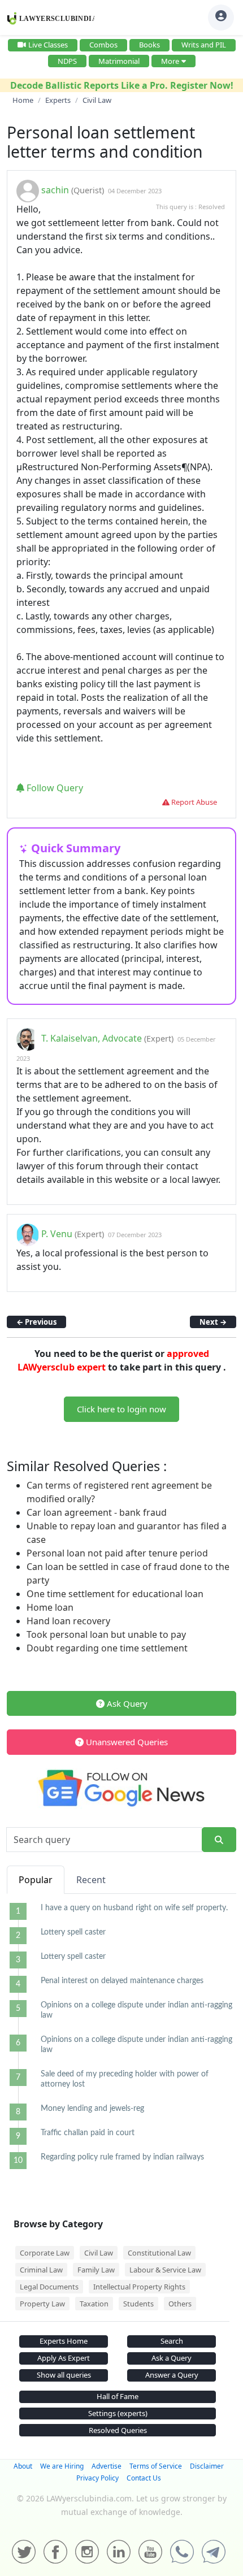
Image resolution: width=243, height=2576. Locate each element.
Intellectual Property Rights (139, 2287)
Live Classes (48, 45)
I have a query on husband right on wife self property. (134, 1908)
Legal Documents (49, 2287)
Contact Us (144, 2478)
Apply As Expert (64, 2358)
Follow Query (54, 788)
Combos (103, 45)
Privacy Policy (97, 2478)
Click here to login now (121, 1409)
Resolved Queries (118, 2430)
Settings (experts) (118, 2413)
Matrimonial (119, 61)
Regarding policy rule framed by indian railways (122, 2157)
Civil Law (99, 2253)
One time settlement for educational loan (115, 1594)
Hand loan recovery (68, 1621)
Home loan (50, 1607)
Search (172, 2341)
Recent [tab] (91, 1880)
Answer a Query (172, 2375)
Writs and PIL (204, 45)
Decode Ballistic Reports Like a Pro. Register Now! (122, 85)
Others (180, 2304)
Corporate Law (45, 2253)
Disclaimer (207, 2466)
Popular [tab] (36, 1880)
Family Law (96, 2270)
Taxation (94, 2304)
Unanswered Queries (126, 1742)
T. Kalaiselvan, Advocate (92, 1038)
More (170, 61)
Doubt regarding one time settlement (107, 1648)
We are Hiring (62, 2466)
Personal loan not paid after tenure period (117, 1553)
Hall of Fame (118, 2396)
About (23, 2466)
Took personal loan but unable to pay (106, 1634)
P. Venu (58, 1234)
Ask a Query (172, 2358)
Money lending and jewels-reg (92, 2109)
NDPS (67, 61)
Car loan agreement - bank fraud (97, 1512)
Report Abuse (193, 802)
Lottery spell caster (73, 1932)
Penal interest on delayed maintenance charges (122, 1981)
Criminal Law (41, 2270)
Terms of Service (156, 2466)
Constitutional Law (159, 2253)
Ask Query (126, 1703)
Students (138, 2304)
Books (149, 45)
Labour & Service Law (165, 2270)
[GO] (219, 1840)
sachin (55, 190)
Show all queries (64, 2375)
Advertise (107, 2466)
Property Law (42, 2304)
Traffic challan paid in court (88, 2133)
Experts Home (64, 2341)
